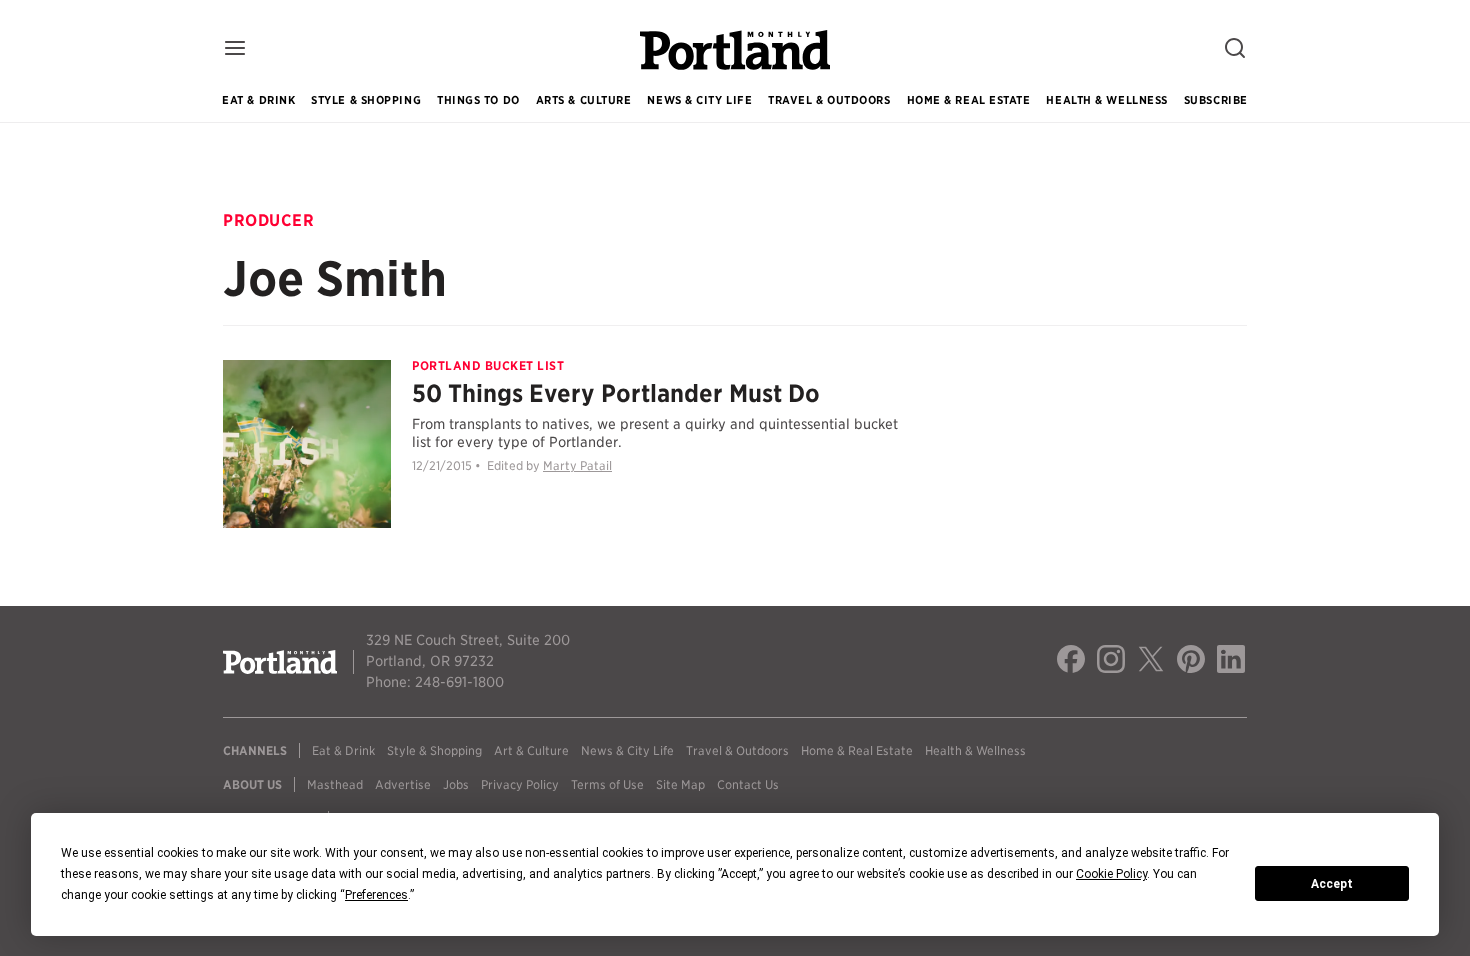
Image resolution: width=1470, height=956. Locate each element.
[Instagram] (1111, 662)
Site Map (680, 784)
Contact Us (748, 784)
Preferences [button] (376, 895)
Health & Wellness (1106, 100)
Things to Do (478, 100)
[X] (1151, 662)
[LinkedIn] (1231, 662)
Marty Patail (577, 465)
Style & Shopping (366, 100)
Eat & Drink (258, 100)
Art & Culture (531, 750)
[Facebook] (1071, 662)
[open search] (1235, 49)
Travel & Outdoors (829, 100)
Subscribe (1216, 100)
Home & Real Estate (969, 100)
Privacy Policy (520, 784)
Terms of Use (607, 784)
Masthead (335, 784)
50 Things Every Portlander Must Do (616, 393)
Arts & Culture (584, 100)
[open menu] (235, 49)
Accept (1332, 884)
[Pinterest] (1191, 662)
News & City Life (699, 100)
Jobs (456, 784)
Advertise (403, 784)
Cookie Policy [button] (1111, 874)
